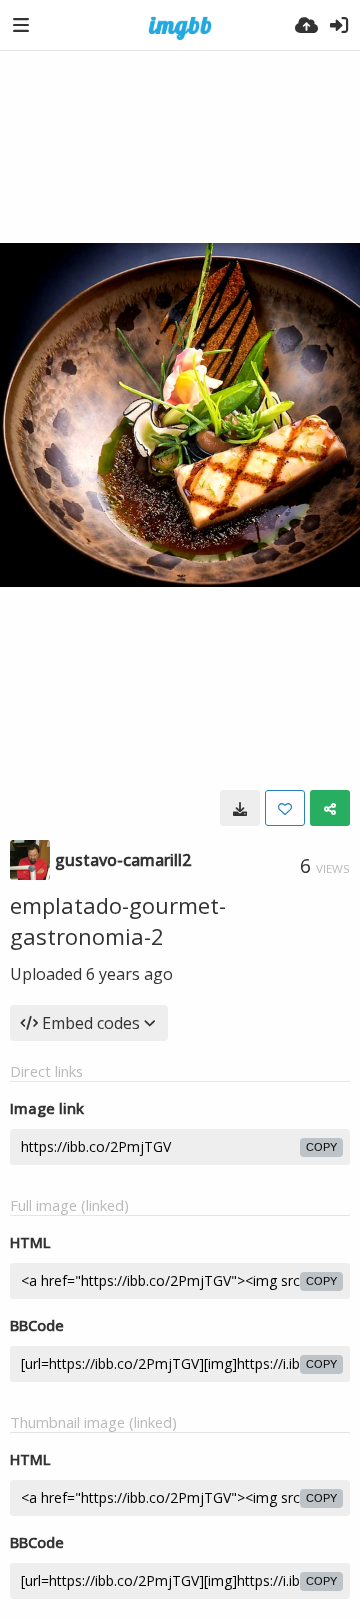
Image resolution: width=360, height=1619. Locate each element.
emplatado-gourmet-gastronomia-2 (118, 920)
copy (321, 1147)
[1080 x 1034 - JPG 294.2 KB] (240, 808)
